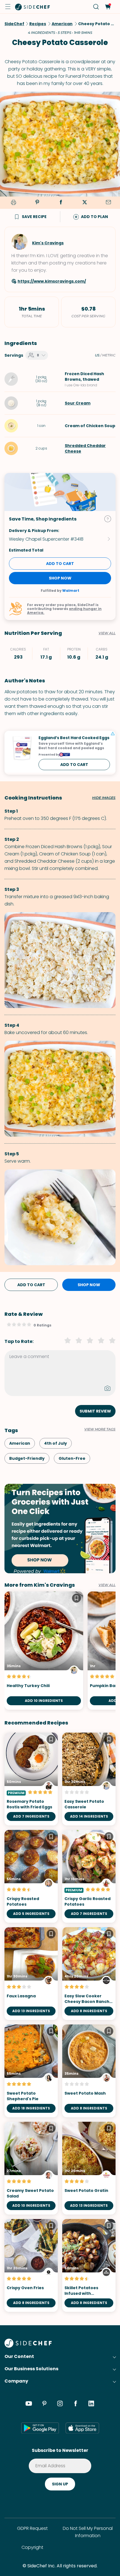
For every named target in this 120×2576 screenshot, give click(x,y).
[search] (96, 7)
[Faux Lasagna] (31, 1974)
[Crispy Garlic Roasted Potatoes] (89, 1876)
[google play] (40, 2428)
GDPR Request (32, 2528)
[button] (8, 7)
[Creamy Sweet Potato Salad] (31, 2168)
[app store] (82, 2428)
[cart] (108, 7)
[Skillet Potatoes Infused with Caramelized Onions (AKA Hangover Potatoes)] (89, 2265)
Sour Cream (78, 403)
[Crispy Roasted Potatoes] (31, 1876)
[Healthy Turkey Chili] (44, 1651)
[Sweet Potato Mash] (89, 2071)
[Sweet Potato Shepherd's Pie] (31, 2071)
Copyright (32, 2547)
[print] (13, 203)
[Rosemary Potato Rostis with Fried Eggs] (31, 1779)
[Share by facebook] (61, 203)
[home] (33, 7)
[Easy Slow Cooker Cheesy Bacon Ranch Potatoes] (89, 1974)
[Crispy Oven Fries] (31, 2265)
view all (107, 1585)
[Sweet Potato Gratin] (89, 2168)
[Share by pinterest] (37, 203)
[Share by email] (108, 203)
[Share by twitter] (85, 203)
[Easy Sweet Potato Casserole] (89, 1779)
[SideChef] (28, 2346)
